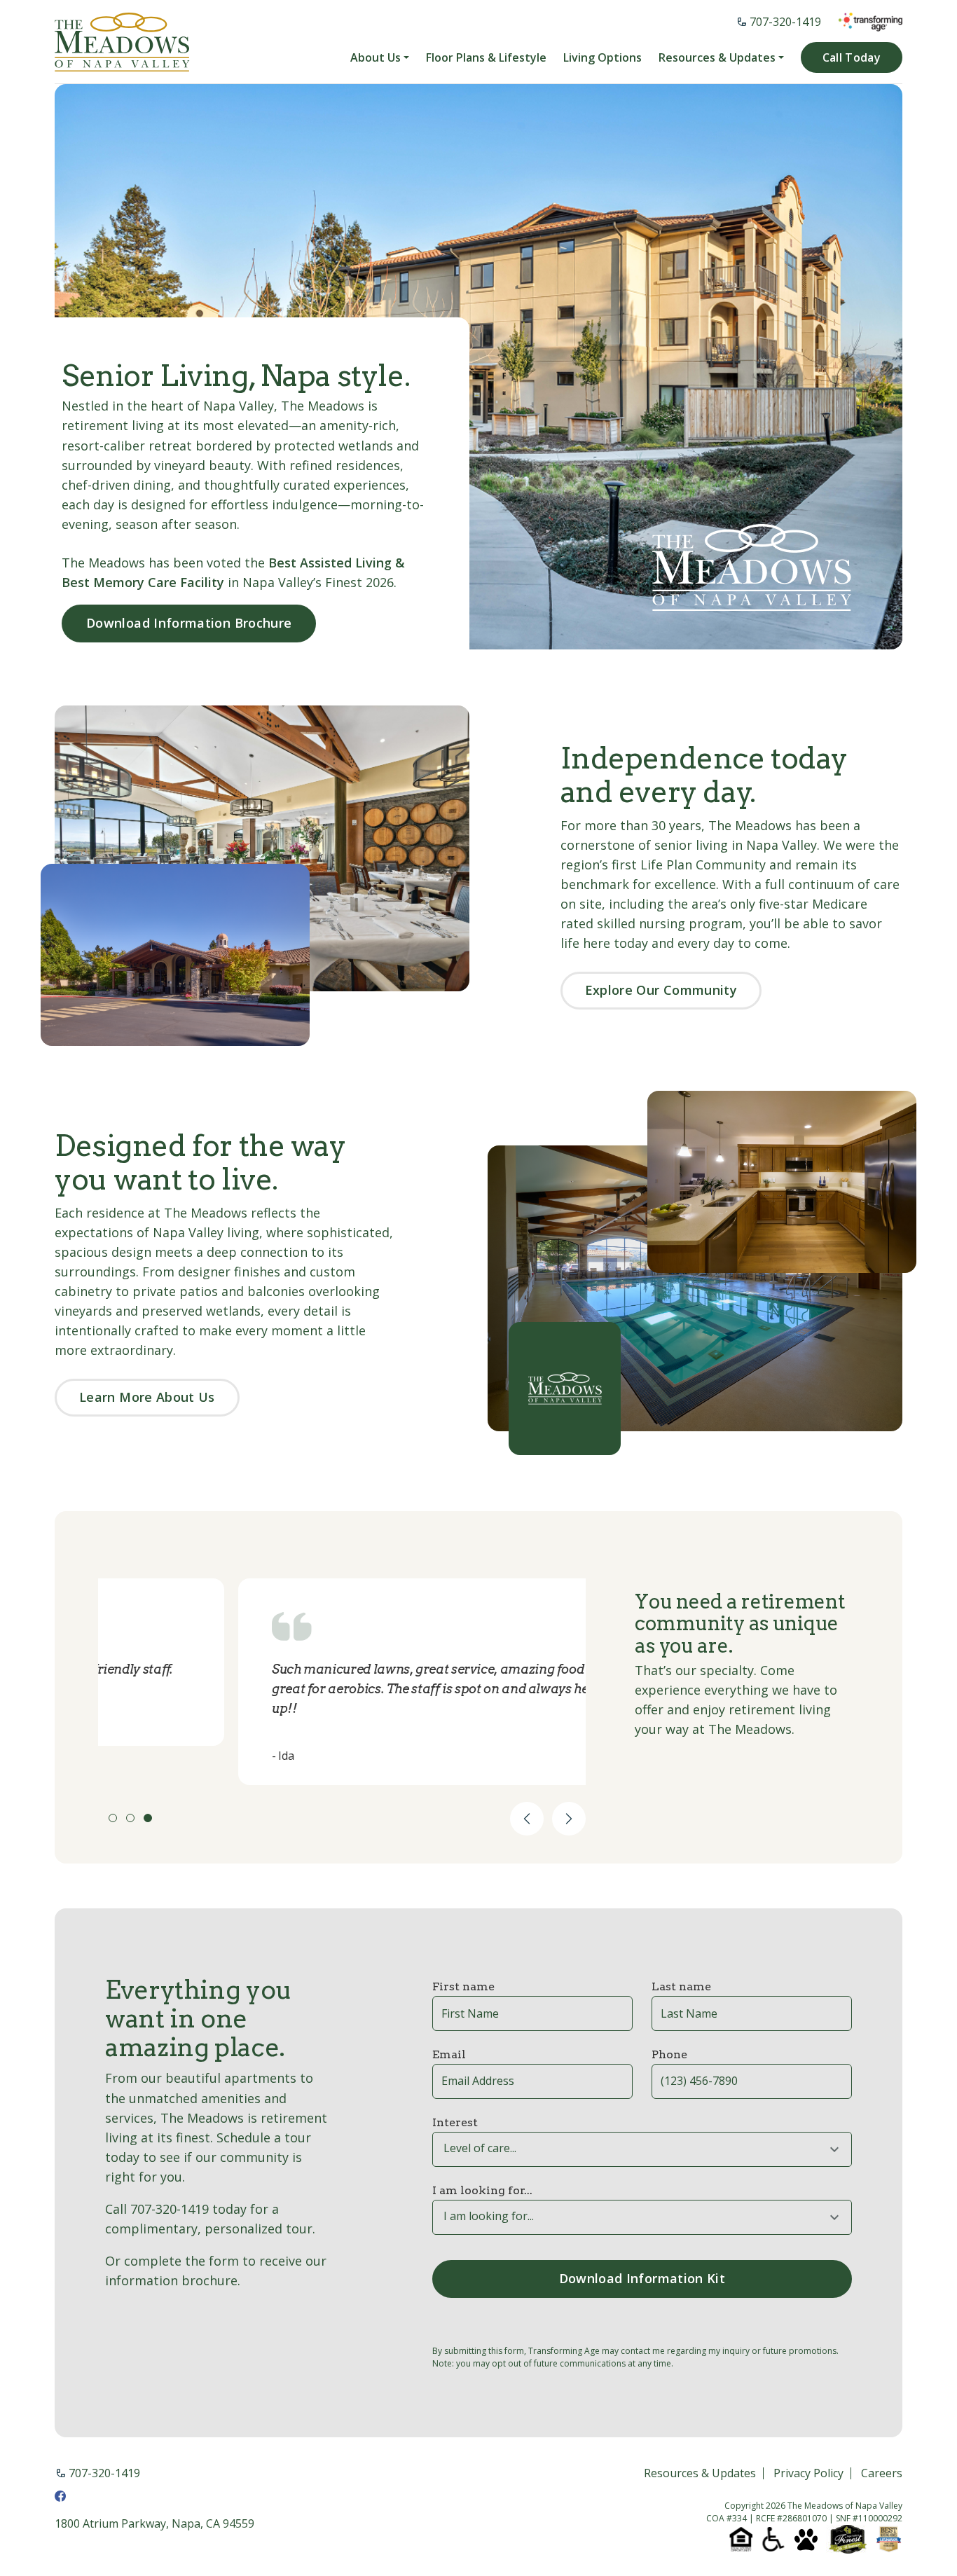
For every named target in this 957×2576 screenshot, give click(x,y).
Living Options (603, 58)
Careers (882, 2474)
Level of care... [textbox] (480, 2148)
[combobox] (642, 2149)
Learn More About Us (147, 1397)
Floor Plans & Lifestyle (486, 58)
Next (569, 1819)
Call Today (852, 57)
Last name (681, 1986)
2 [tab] (130, 1818)
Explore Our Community (661, 990)
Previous (527, 1819)
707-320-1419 (785, 22)
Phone (669, 2054)
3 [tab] (148, 1818)
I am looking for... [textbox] (489, 2216)
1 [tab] (113, 1818)
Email (449, 2054)
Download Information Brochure (189, 623)
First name (463, 1986)
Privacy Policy (808, 2474)
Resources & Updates (700, 2474)
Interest (455, 2122)
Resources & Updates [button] (717, 58)
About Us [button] (376, 58)
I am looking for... (482, 2190)
